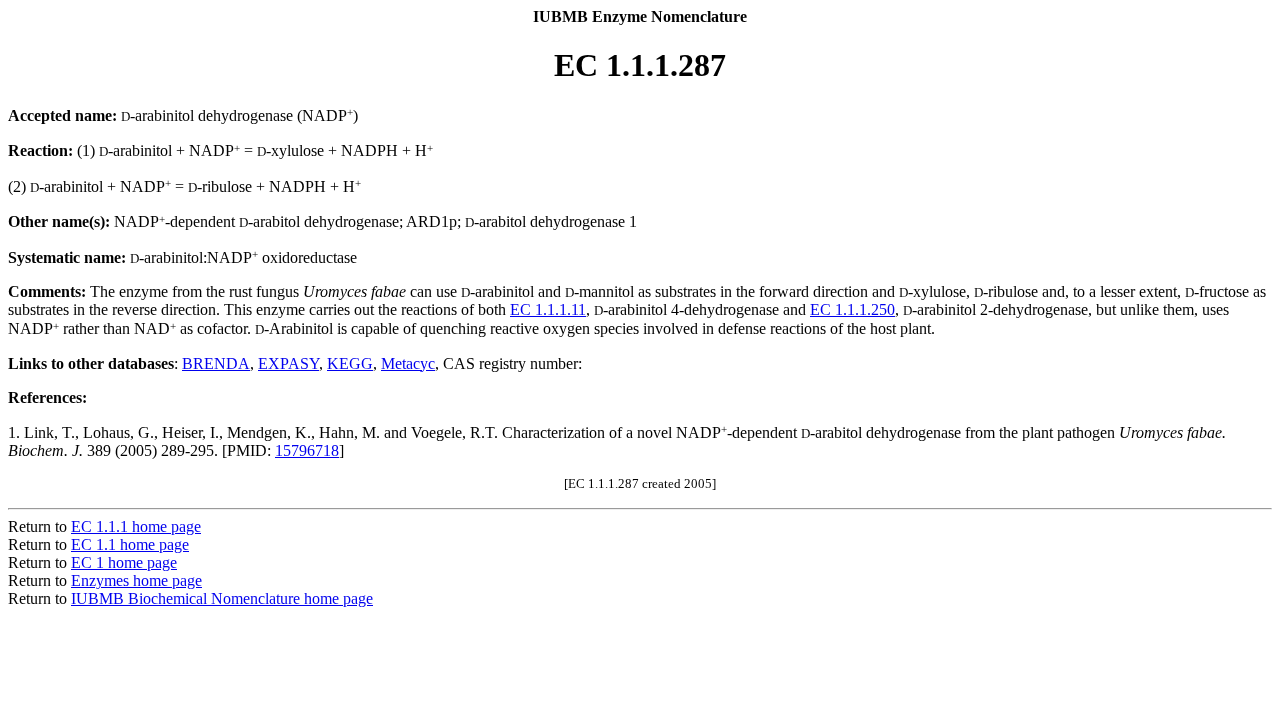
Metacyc (408, 363)
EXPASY (288, 363)
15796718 (307, 450)
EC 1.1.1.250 (852, 309)
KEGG (350, 363)
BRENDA (216, 363)
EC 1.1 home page (130, 544)
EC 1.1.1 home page (136, 526)
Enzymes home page (136, 580)
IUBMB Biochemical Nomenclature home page (222, 598)
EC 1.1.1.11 (548, 309)
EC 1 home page (124, 562)
